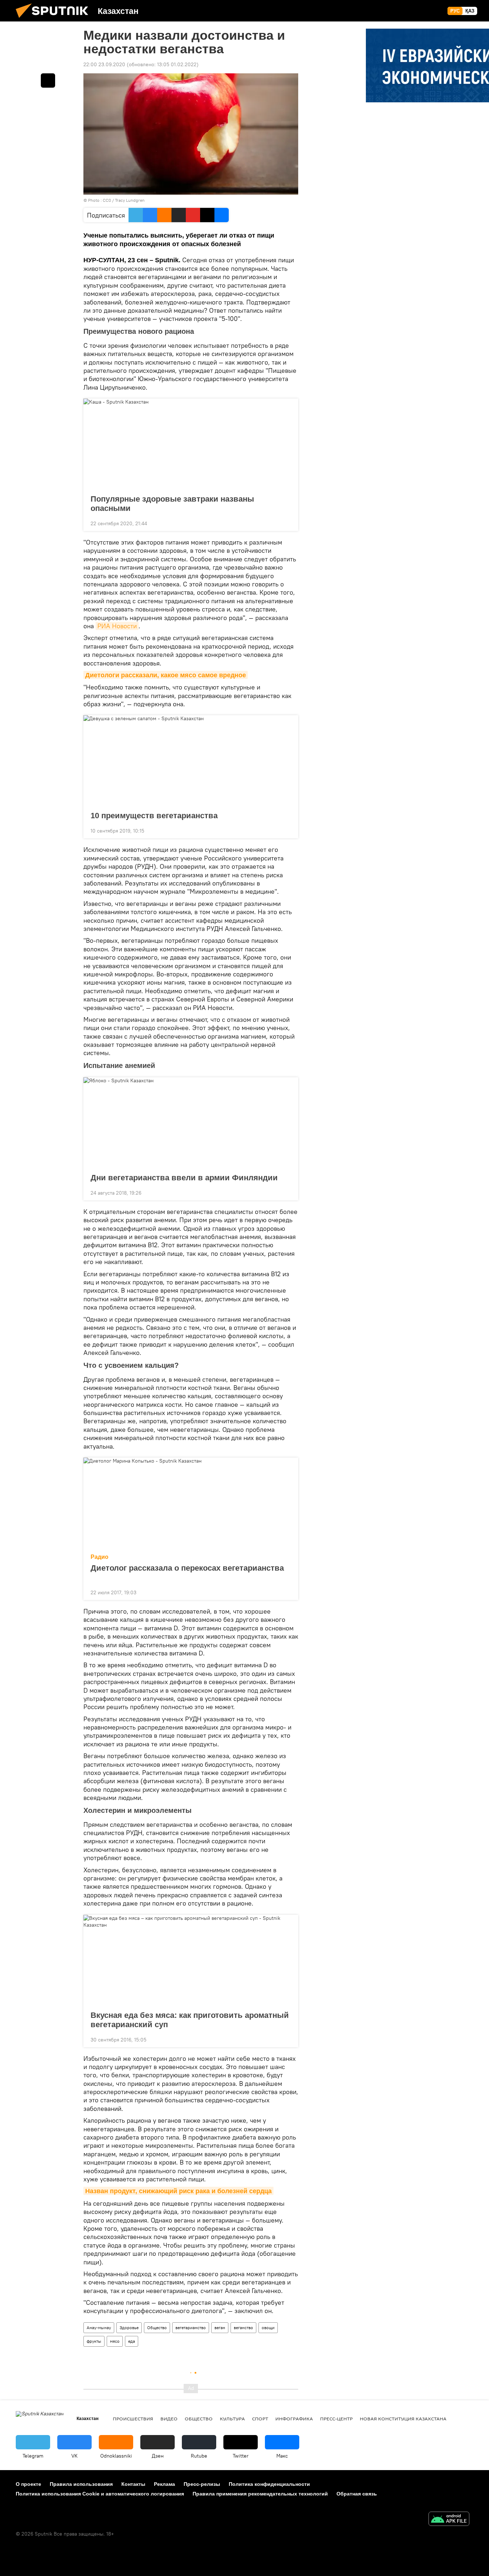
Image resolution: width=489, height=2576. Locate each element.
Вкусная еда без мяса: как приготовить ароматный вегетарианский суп (190, 2020)
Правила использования (81, 2484)
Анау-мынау (99, 2328)
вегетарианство (191, 2328)
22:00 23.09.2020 (104, 64)
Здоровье (129, 2328)
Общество (157, 2328)
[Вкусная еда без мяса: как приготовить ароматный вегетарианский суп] (191, 1961)
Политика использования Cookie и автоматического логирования (100, 2494)
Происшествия (133, 2419)
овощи (268, 2328)
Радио (100, 1557)
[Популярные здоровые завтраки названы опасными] (191, 444)
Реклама (164, 2484)
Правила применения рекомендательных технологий (260, 2494)
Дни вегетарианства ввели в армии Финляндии (184, 1178)
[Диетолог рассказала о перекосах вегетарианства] (191, 1503)
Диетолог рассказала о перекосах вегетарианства (187, 1568)
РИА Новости (117, 626)
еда (132, 2341)
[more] (287, 523)
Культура (232, 2419)
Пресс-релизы (202, 2484)
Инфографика (294, 2419)
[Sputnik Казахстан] (55, 20)
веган (220, 2328)
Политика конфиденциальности (269, 2484)
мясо (115, 2341)
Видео (169, 2419)
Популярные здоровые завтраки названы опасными (172, 504)
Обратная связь (357, 2494)
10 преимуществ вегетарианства (154, 816)
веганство (243, 2328)
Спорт (260, 2419)
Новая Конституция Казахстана (403, 2419)
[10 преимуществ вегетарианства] (191, 761)
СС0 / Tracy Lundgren (124, 200)
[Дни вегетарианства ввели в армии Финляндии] (191, 1123)
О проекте (28, 2484)
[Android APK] (449, 2520)
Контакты (133, 2484)
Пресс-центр (336, 2419)
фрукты (94, 2341)
